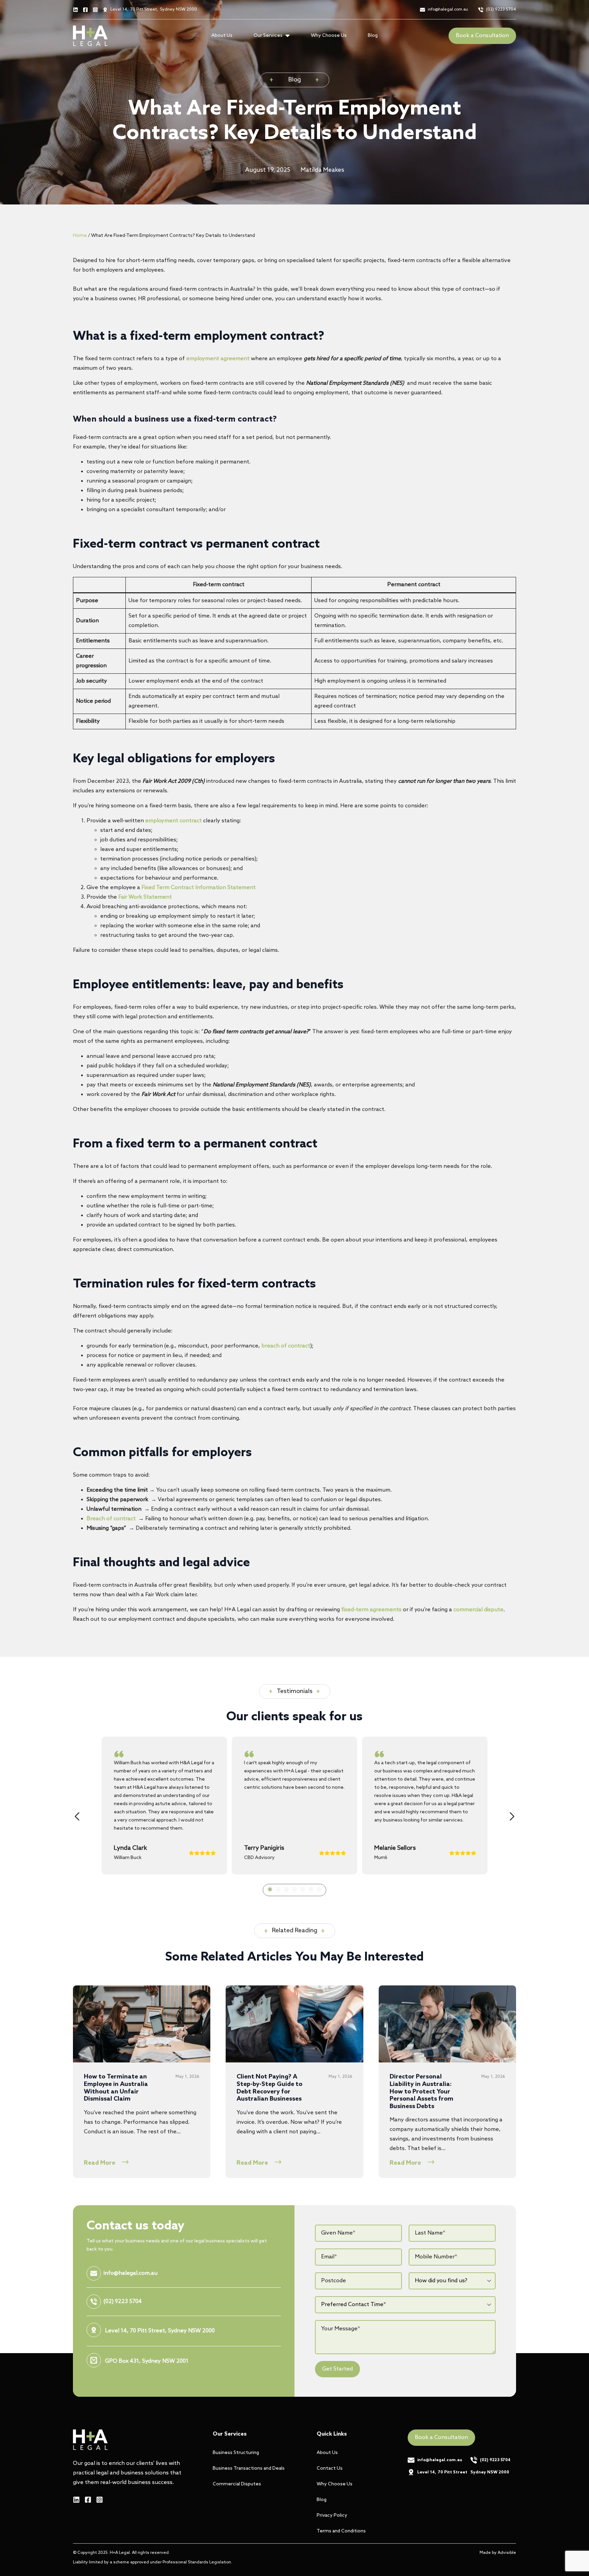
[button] (77, 1816)
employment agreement (218, 359)
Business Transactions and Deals (249, 2468)
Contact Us (330, 2468)
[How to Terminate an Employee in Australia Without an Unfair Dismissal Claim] (142, 2024)
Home (80, 236)
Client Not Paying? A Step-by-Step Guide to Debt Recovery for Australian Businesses (269, 2088)
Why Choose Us (329, 36)
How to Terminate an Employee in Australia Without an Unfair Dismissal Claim (116, 2088)
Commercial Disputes (237, 2484)
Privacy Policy (332, 2516)
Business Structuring (236, 2453)
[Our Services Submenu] (290, 36)
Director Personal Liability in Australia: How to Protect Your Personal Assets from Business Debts (421, 2092)
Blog (373, 36)
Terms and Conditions (341, 2531)
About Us (222, 36)
